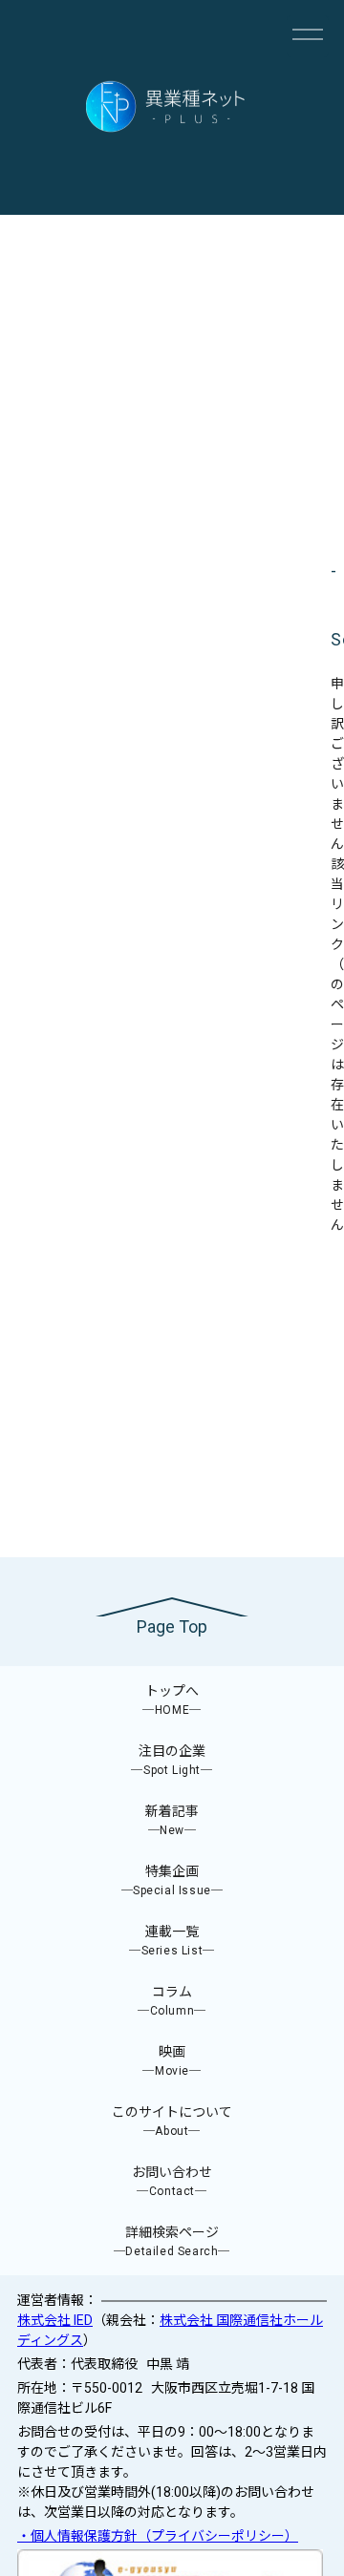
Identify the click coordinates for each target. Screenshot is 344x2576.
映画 (172, 2061)
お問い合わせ (172, 2181)
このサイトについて (172, 2121)
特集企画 (172, 1880)
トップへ (172, 1700)
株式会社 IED (55, 2320)
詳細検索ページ (172, 2241)
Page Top (172, 1626)
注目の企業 (172, 1760)
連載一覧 (172, 1941)
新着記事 (172, 1820)
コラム (172, 2001)
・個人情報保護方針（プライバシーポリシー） (158, 2536)
